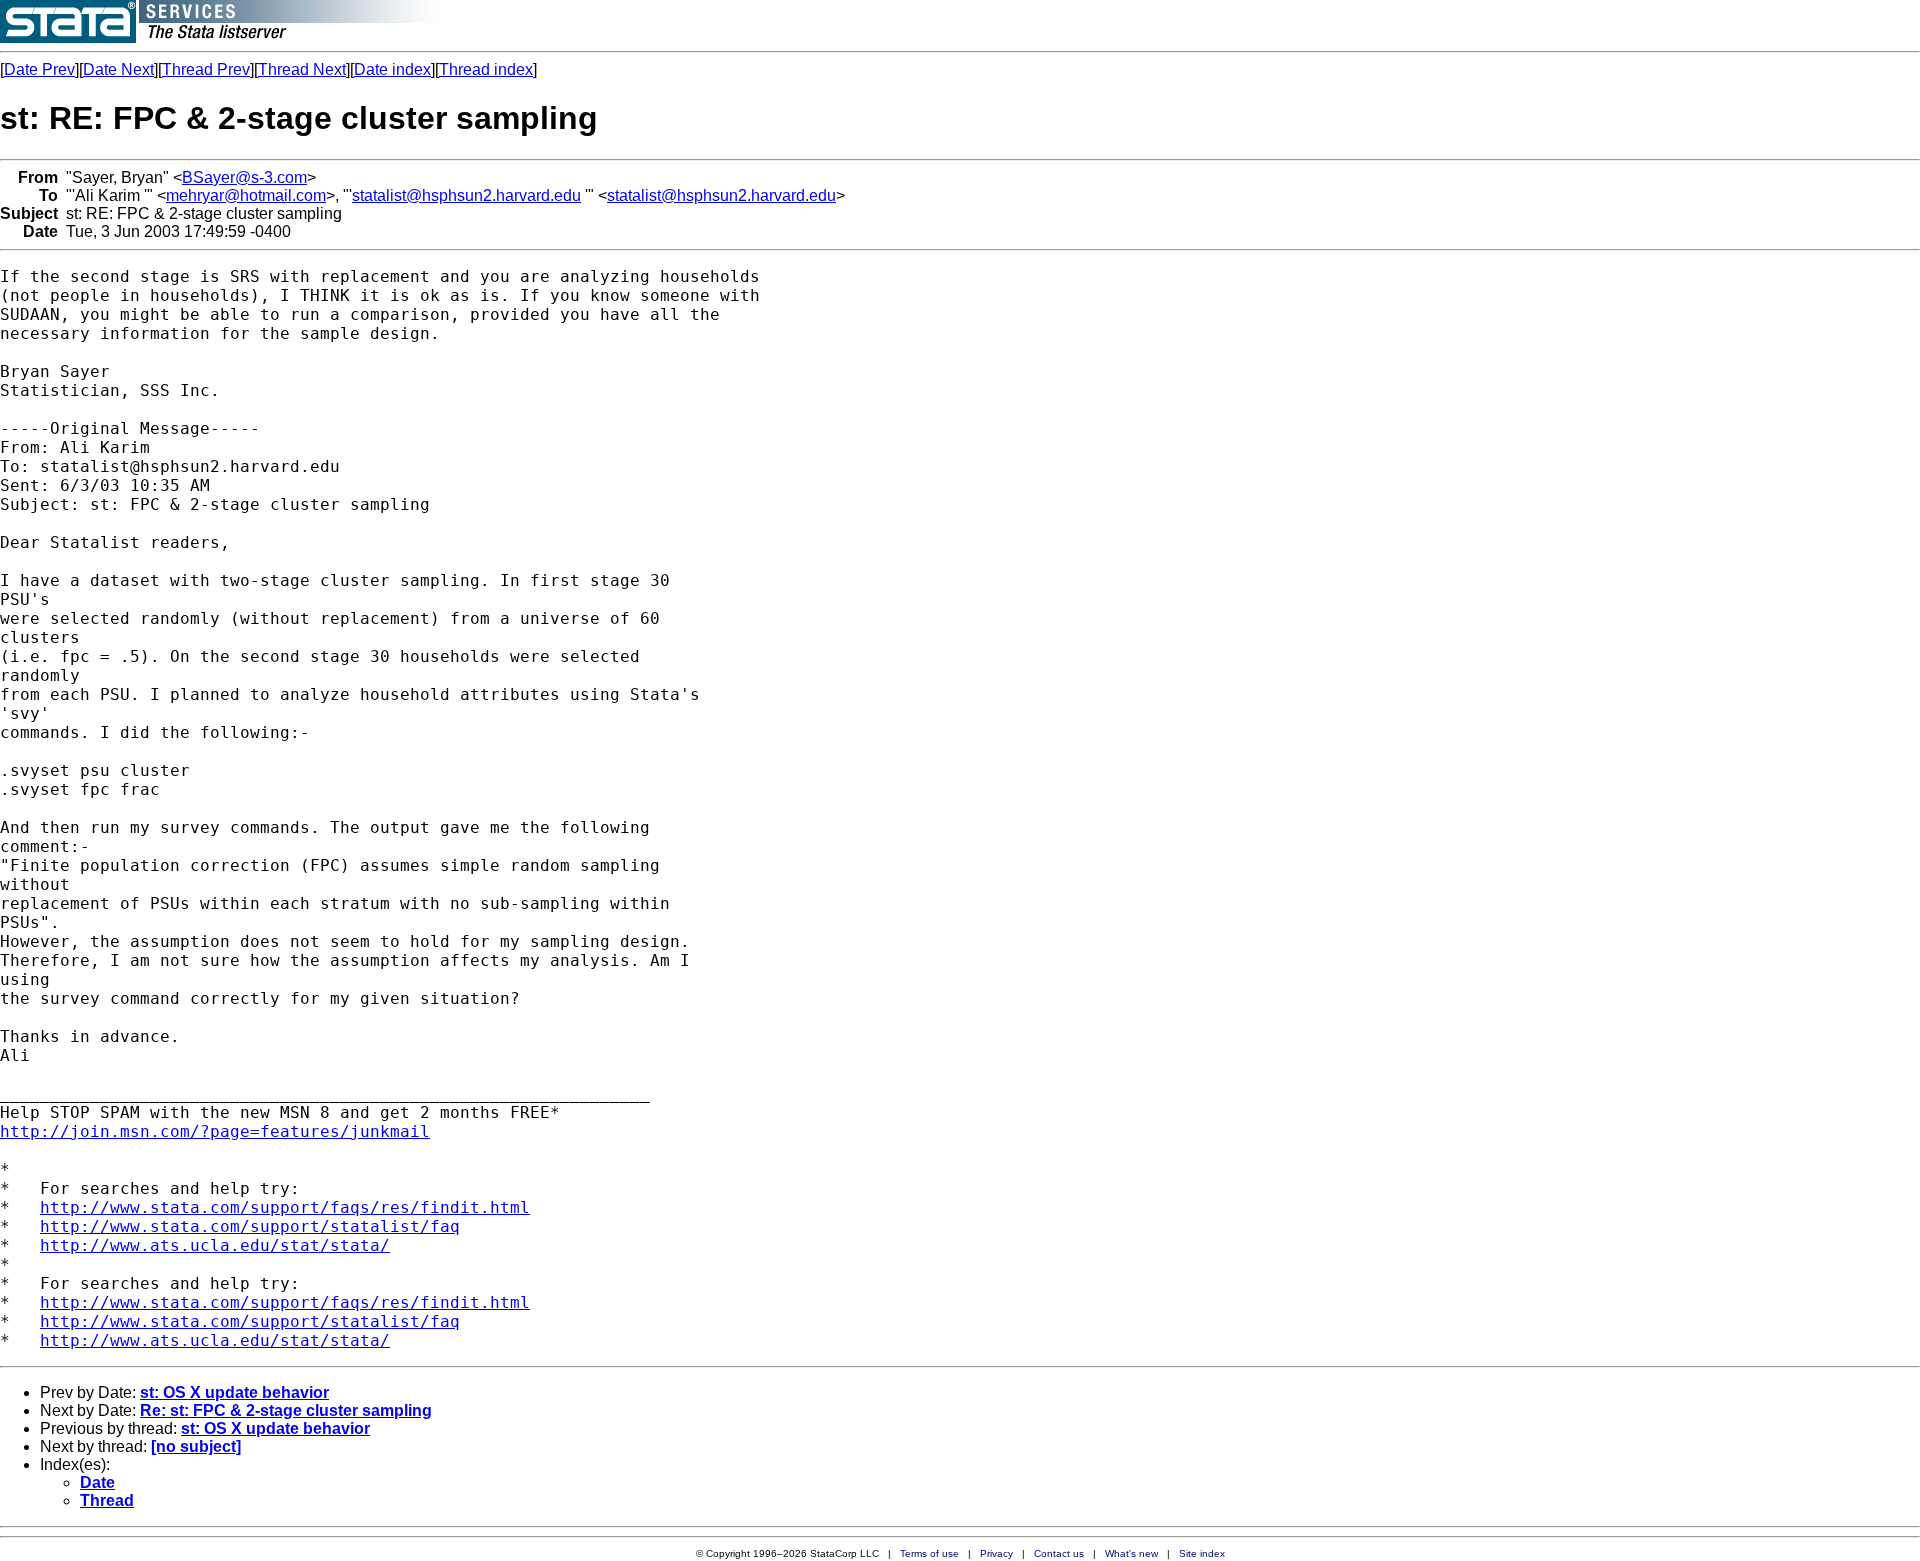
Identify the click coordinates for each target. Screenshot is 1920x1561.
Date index (392, 69)
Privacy (996, 1553)
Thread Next (302, 69)
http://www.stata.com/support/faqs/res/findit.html (285, 1207)
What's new (1131, 1553)
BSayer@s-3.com (244, 177)
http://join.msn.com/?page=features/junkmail (215, 1131)
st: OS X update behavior (234, 1392)
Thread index (486, 69)
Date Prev (39, 69)
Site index (1202, 1553)
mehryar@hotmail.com (246, 195)
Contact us (1059, 1553)
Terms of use (929, 1553)
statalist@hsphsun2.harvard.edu (466, 195)
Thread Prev (206, 69)
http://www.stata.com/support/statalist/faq (250, 1226)
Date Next (118, 69)
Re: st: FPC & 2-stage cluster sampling (286, 1410)
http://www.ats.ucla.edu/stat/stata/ (215, 1245)
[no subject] (196, 1446)
